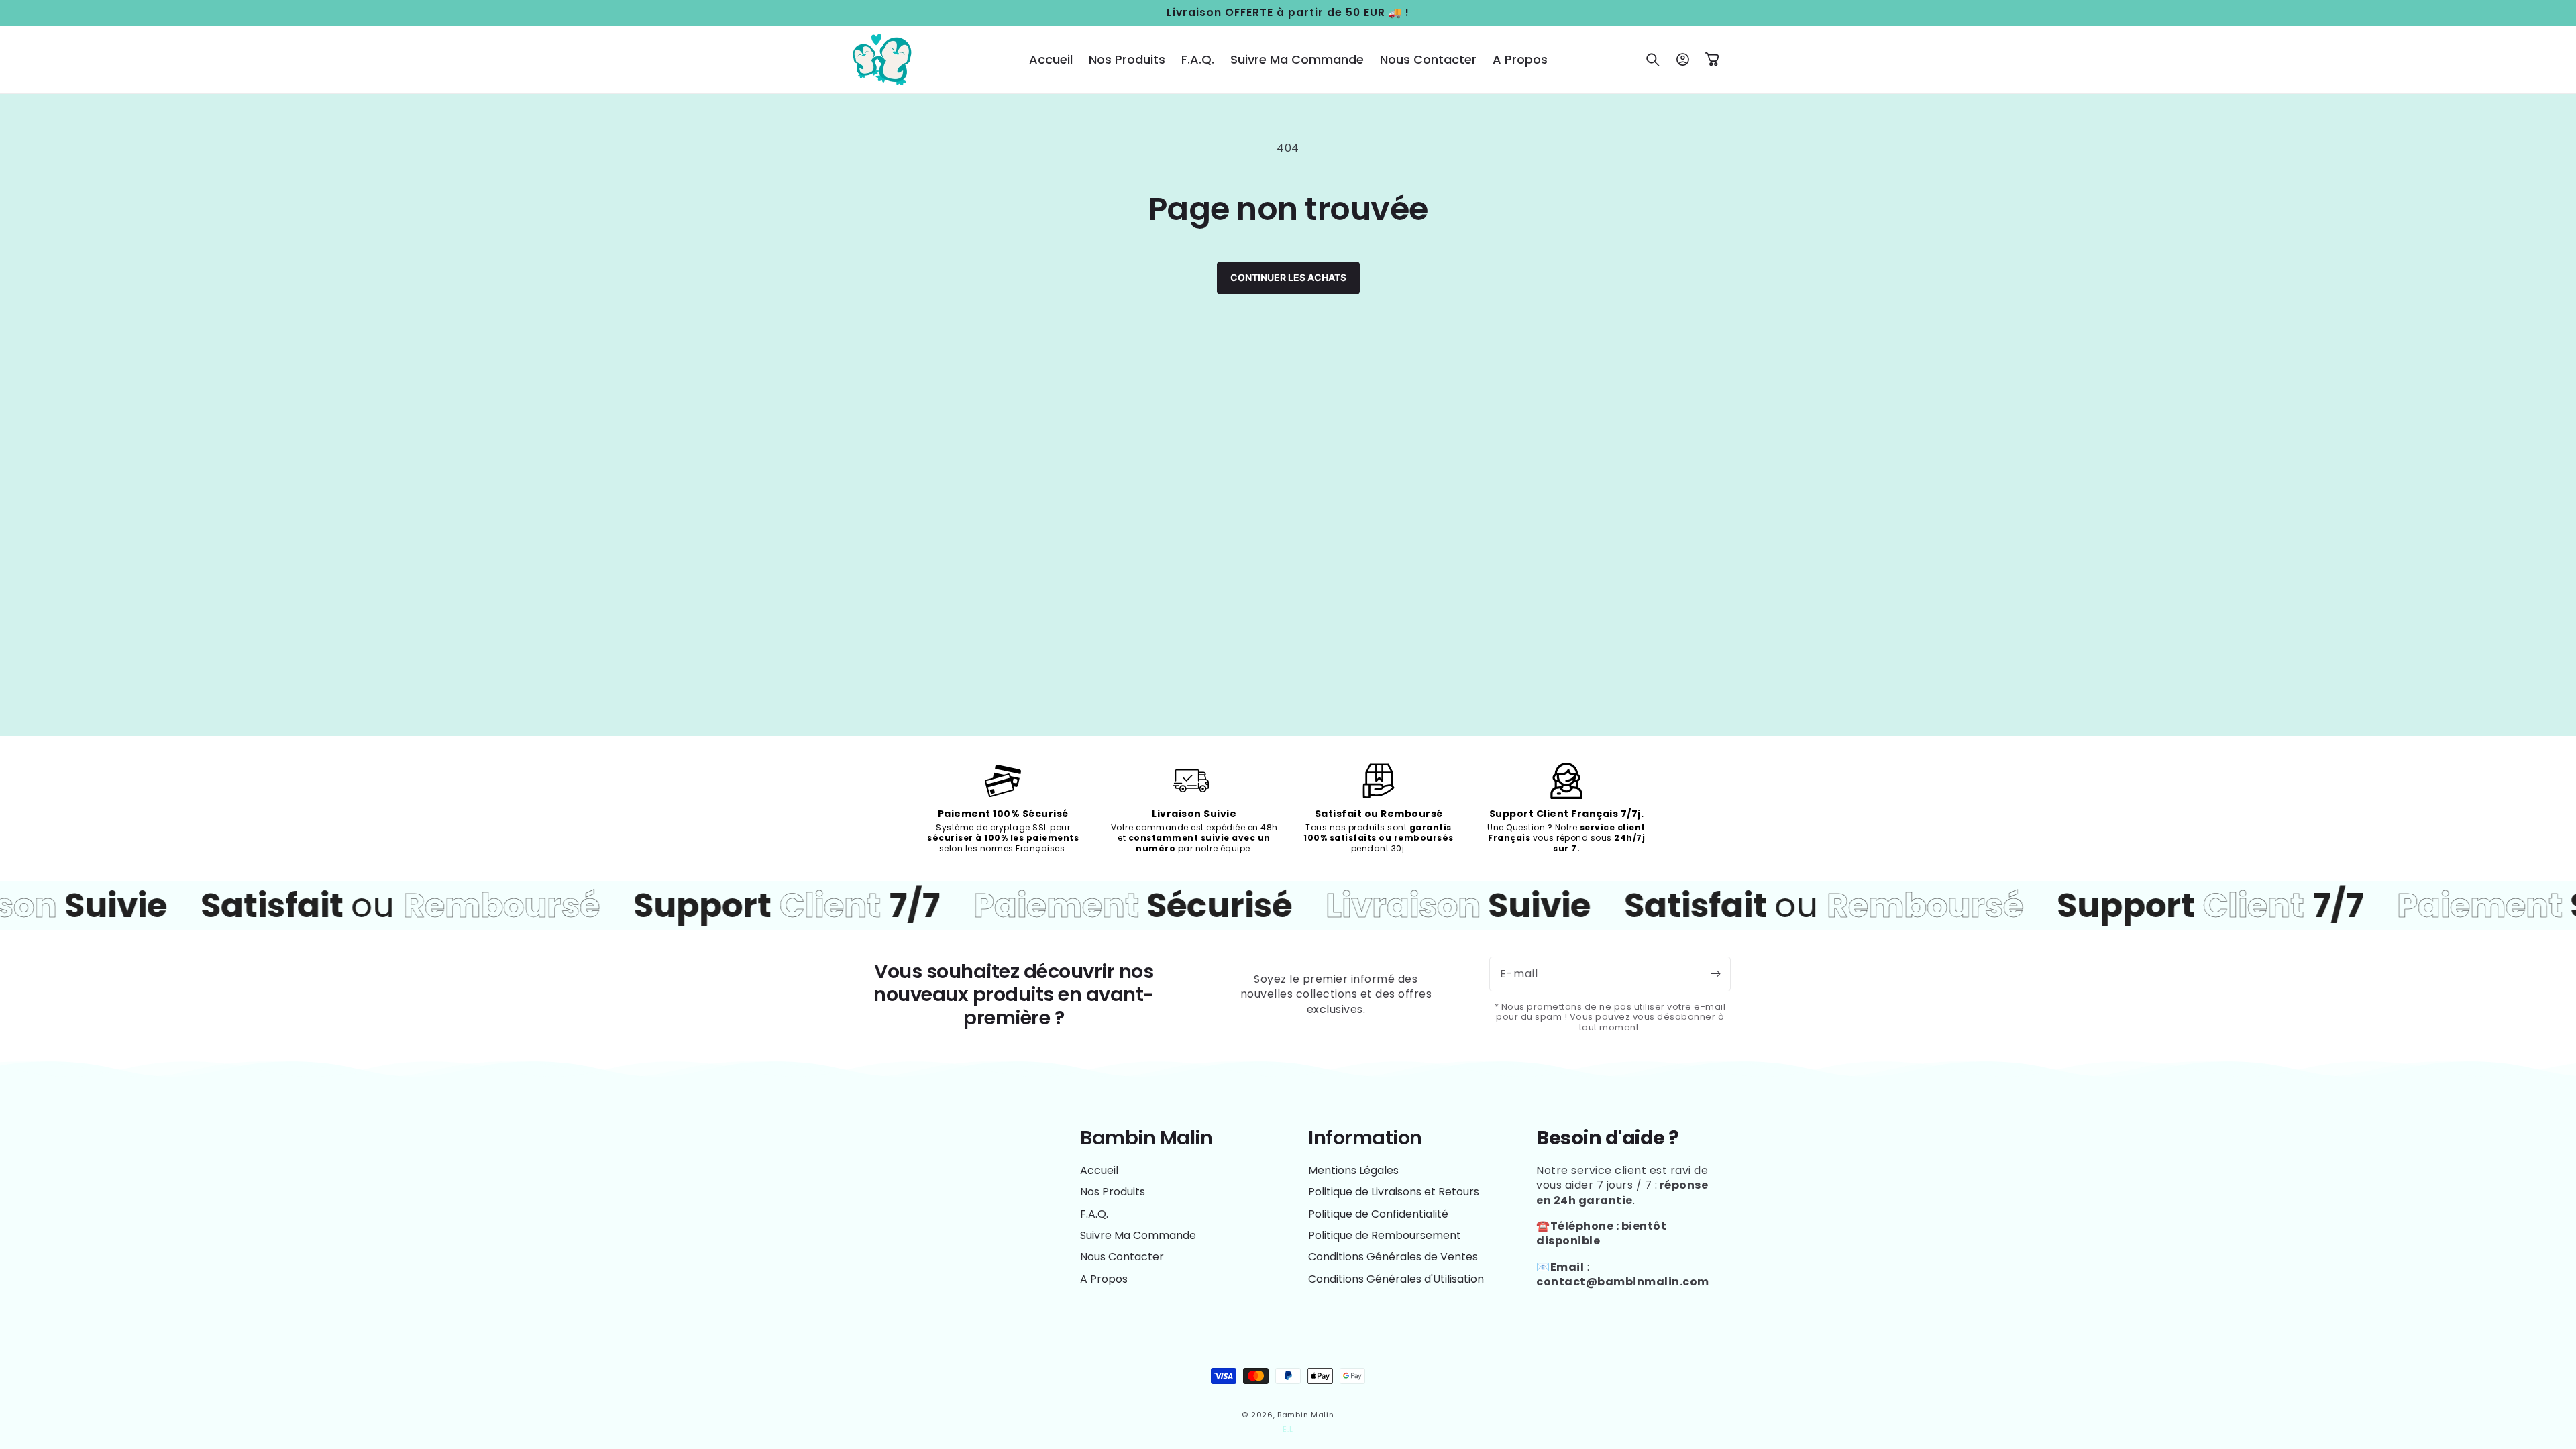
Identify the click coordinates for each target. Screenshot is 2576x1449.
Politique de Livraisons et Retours (1394, 1192)
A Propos (1104, 1279)
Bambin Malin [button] (1146, 1138)
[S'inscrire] (1715, 974)
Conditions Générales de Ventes (1393, 1257)
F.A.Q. (1094, 1214)
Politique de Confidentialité (1378, 1214)
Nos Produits (1113, 1192)
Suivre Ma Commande (1138, 1235)
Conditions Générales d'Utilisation (1396, 1279)
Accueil (1099, 1171)
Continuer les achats (1288, 277)
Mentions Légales (1353, 1171)
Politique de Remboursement (1385, 1235)
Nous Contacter (1122, 1257)
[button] (1653, 60)
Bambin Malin (1305, 1415)
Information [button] (1365, 1138)
